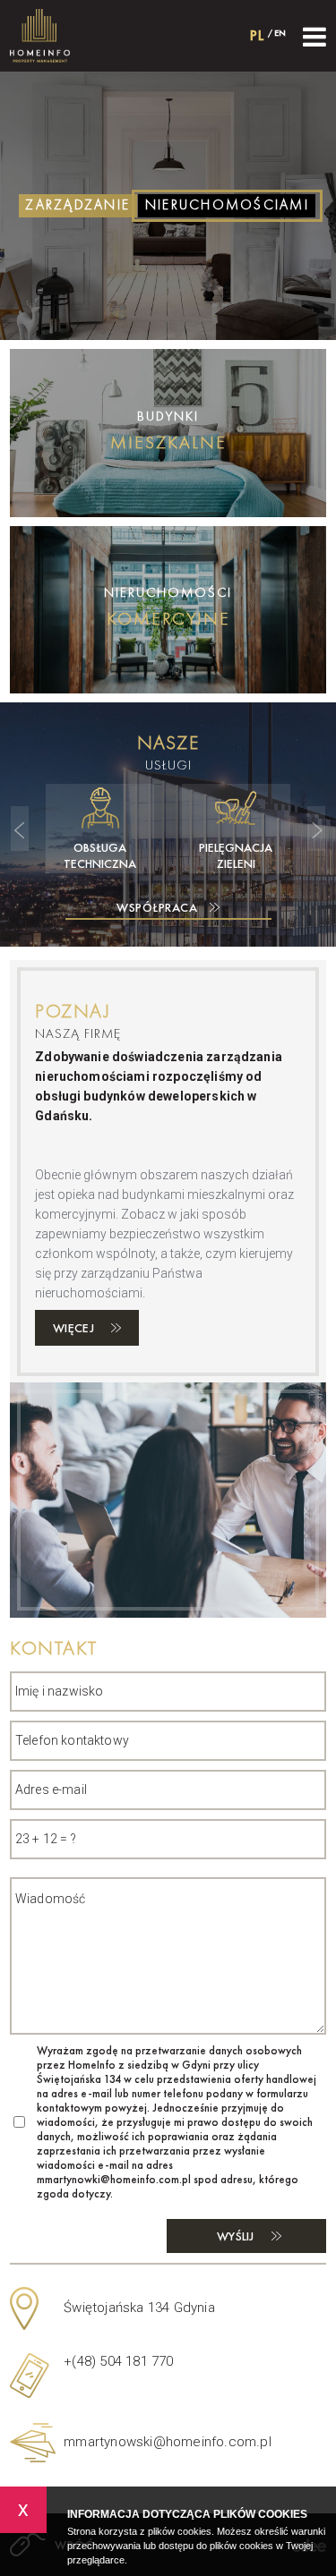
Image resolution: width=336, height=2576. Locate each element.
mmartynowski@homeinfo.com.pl (168, 2442)
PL (258, 35)
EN (280, 33)
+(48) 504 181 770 (118, 2361)
